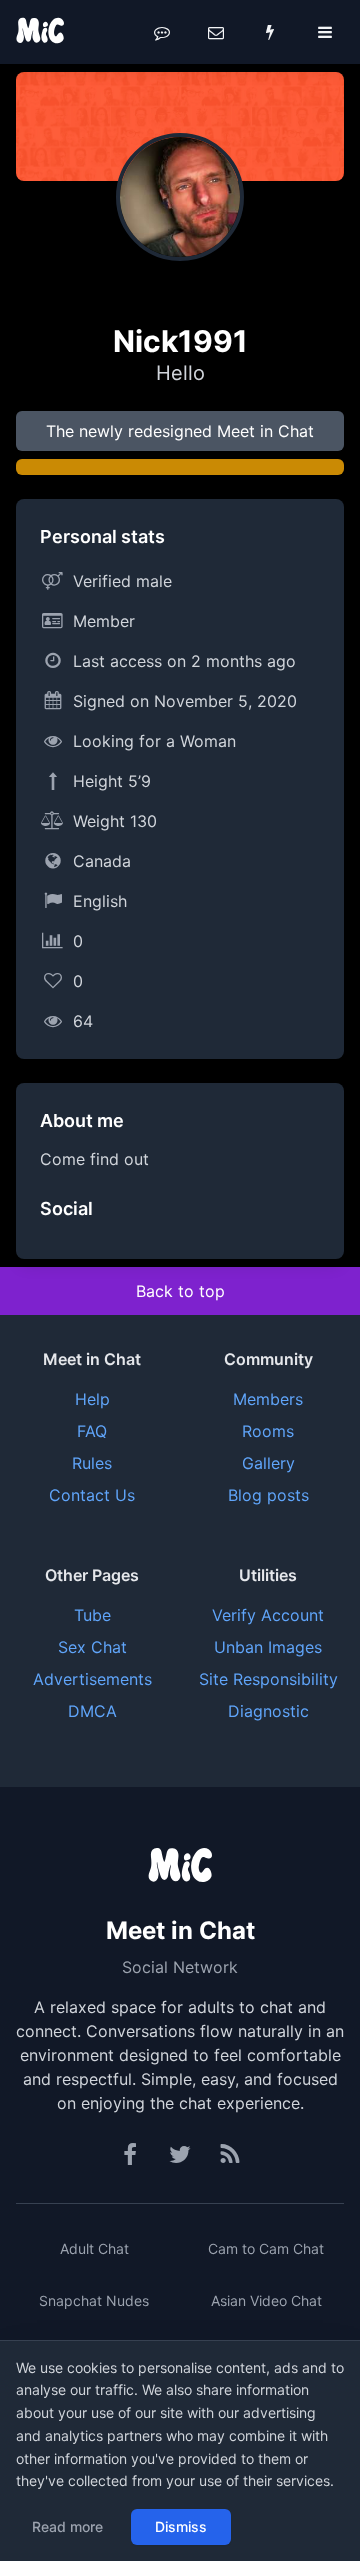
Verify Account (268, 1615)
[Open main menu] (325, 32)
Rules (92, 1463)
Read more (67, 2526)
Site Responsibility (268, 1679)
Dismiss (181, 2526)
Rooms (268, 1431)
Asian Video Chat (266, 2300)
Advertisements (92, 1679)
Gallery (268, 1463)
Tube (92, 1615)
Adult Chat (94, 2248)
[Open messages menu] (216, 32)
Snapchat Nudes (94, 2300)
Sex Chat (92, 1647)
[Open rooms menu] (162, 32)
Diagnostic (268, 1711)
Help (92, 1399)
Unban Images (268, 1647)
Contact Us (92, 1495)
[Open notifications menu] (270, 32)
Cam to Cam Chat (266, 2248)
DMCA (92, 1711)
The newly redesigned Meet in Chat (180, 431)
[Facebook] (131, 2155)
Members (268, 1399)
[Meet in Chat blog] (230, 2155)
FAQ (92, 1431)
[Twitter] (180, 2155)
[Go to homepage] (180, 1867)
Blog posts (268, 1495)
